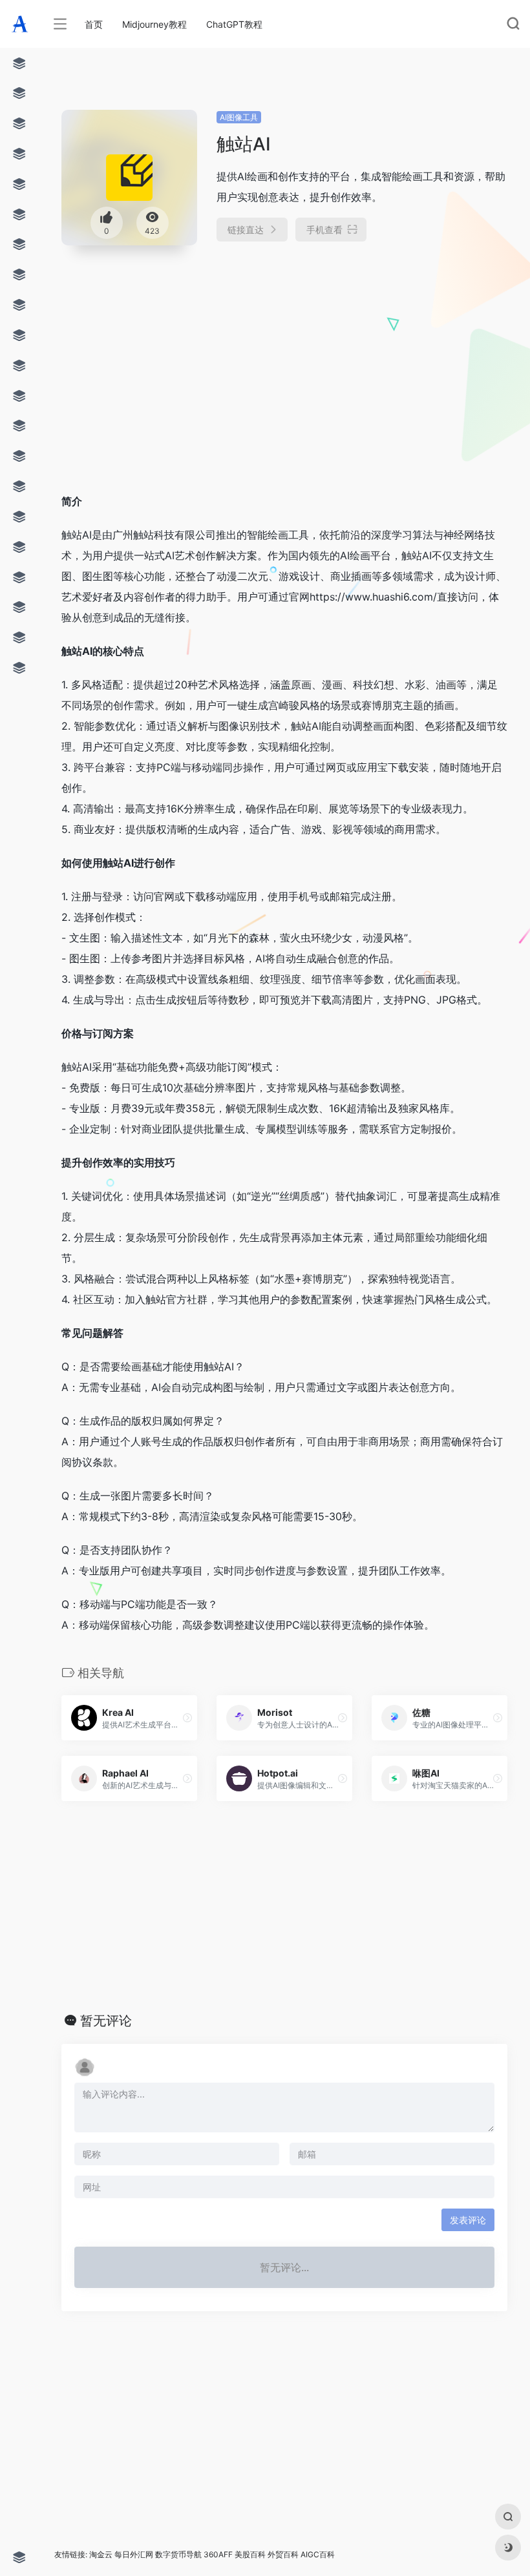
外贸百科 (283, 2554)
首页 (94, 24)
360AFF (218, 2554)
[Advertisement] (246, 354)
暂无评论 (106, 2021)
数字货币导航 (178, 2554)
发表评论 (468, 2220)
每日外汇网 (134, 2554)
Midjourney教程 (154, 24)
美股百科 (250, 2554)
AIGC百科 (318, 2554)
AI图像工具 (239, 117)
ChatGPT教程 (234, 24)
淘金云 (101, 2554)
